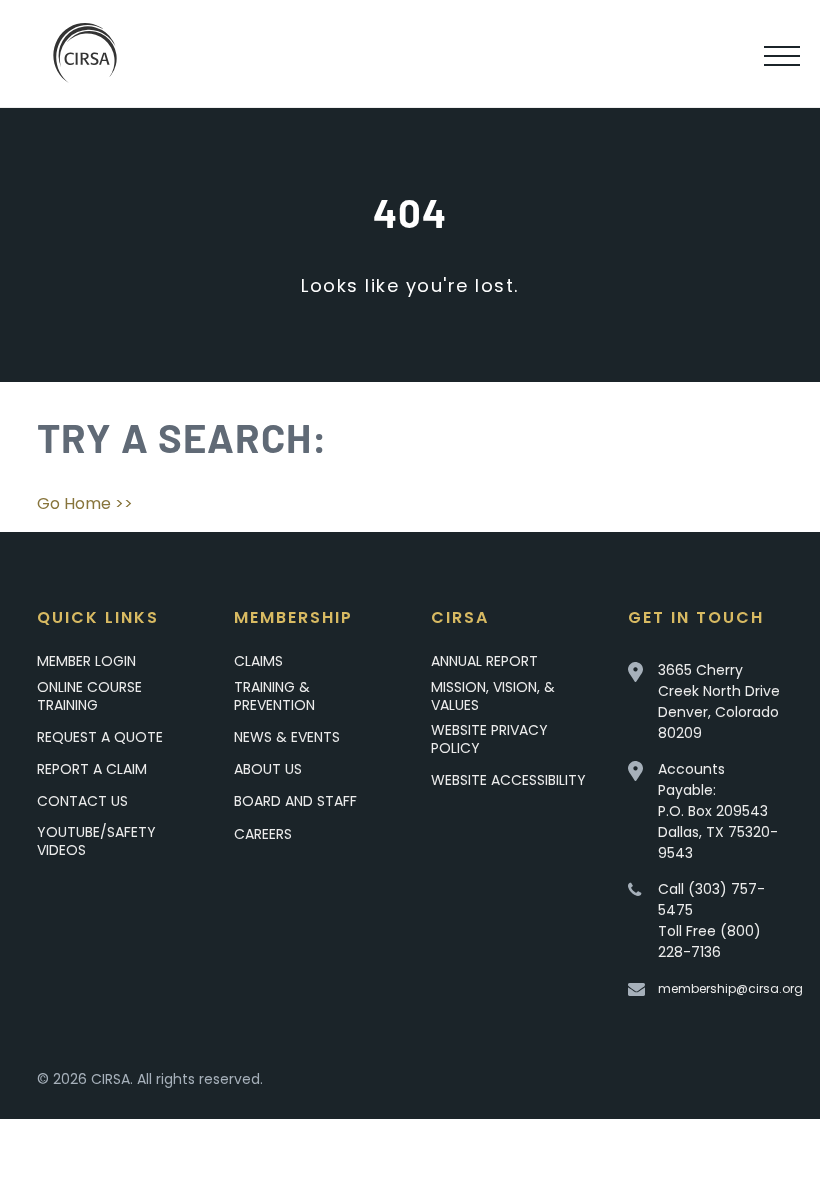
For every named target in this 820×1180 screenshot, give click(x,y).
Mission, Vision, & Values (493, 696)
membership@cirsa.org (730, 989)
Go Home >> (85, 503)
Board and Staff (295, 801)
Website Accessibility (508, 780)
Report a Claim (92, 769)
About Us (268, 769)
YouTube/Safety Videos (96, 840)
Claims (258, 661)
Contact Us (82, 801)
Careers (263, 834)
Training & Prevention (274, 696)
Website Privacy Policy (489, 739)
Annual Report (484, 661)
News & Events (287, 737)
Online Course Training (89, 696)
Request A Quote (100, 737)
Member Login (86, 661)
